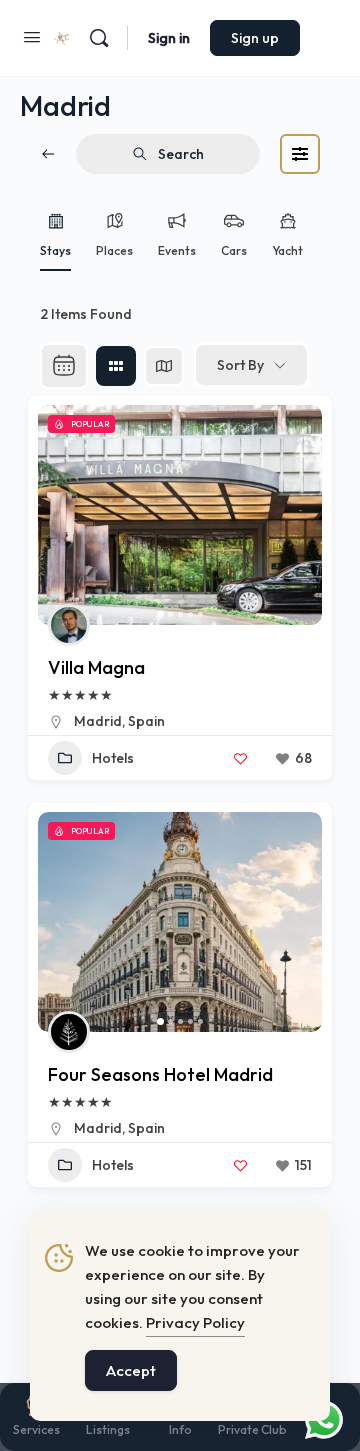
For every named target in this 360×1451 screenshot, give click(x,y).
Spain (146, 721)
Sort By (240, 365)
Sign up (255, 38)
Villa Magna (96, 667)
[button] (63, 515)
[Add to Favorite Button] (240, 758)
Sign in (169, 38)
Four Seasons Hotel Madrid (160, 1074)
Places (114, 250)
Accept (131, 1370)
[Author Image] (69, 625)
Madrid (98, 721)
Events (177, 250)
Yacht (287, 250)
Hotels (113, 758)
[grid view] (116, 366)
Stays (55, 250)
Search (181, 154)
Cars (234, 250)
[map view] (164, 366)
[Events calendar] (64, 366)
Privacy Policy (195, 1322)
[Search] (99, 38)
